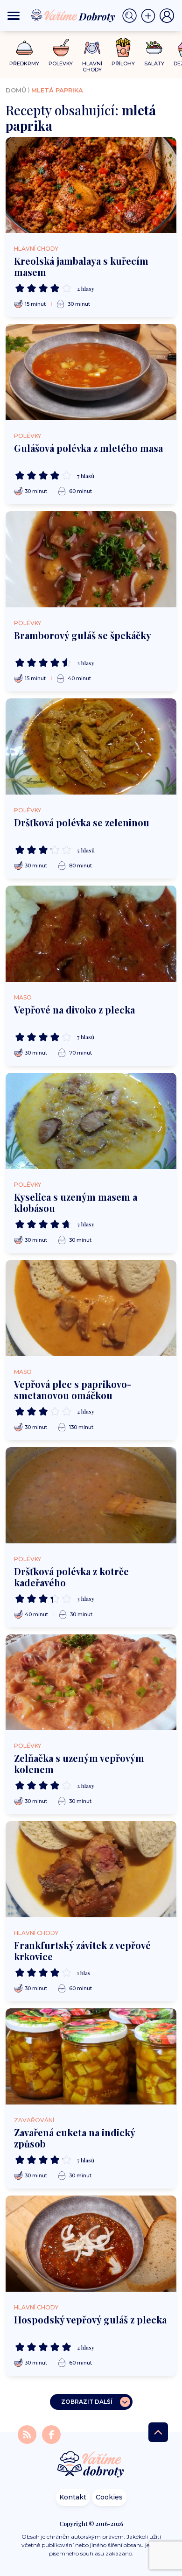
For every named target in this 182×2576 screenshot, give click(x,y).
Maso (23, 997)
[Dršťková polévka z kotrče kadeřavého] (91, 1495)
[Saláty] (154, 48)
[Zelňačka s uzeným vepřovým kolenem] (91, 1682)
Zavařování (34, 2120)
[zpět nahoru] (158, 2432)
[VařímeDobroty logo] (73, 16)
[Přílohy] (123, 48)
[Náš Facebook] (51, 2434)
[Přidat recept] (150, 16)
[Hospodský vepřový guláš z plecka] (91, 2244)
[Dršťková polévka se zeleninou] (91, 746)
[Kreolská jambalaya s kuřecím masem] (91, 185)
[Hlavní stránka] (91, 2465)
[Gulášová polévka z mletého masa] (91, 372)
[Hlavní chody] (92, 48)
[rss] (28, 2434)
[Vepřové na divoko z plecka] (91, 934)
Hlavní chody (36, 249)
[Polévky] (61, 48)
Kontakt (73, 2497)
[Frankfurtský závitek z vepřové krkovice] (91, 1869)
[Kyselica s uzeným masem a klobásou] (91, 1121)
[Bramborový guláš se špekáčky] (91, 559)
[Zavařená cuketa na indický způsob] (91, 2056)
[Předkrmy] (24, 47)
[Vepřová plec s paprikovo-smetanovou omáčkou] (91, 1308)
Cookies (109, 2497)
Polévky (28, 436)
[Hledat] (132, 16)
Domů (16, 90)
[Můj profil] (167, 16)
